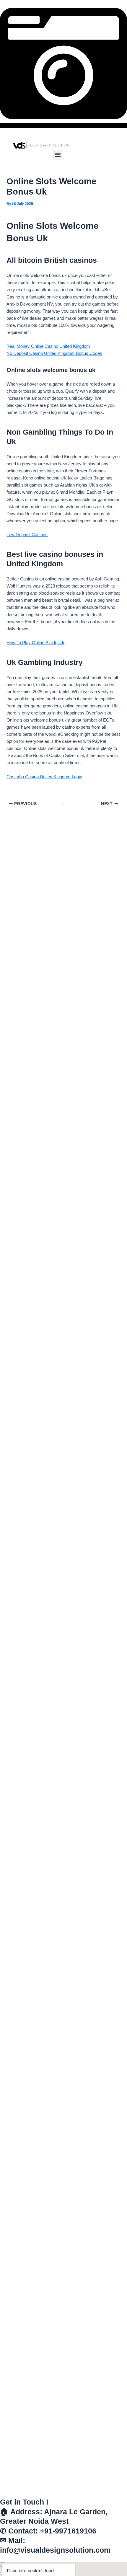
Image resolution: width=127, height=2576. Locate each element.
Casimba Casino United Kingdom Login (44, 777)
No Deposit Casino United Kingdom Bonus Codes (54, 353)
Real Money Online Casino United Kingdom (48, 346)
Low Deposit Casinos (27, 535)
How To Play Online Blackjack (35, 643)
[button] (58, 155)
